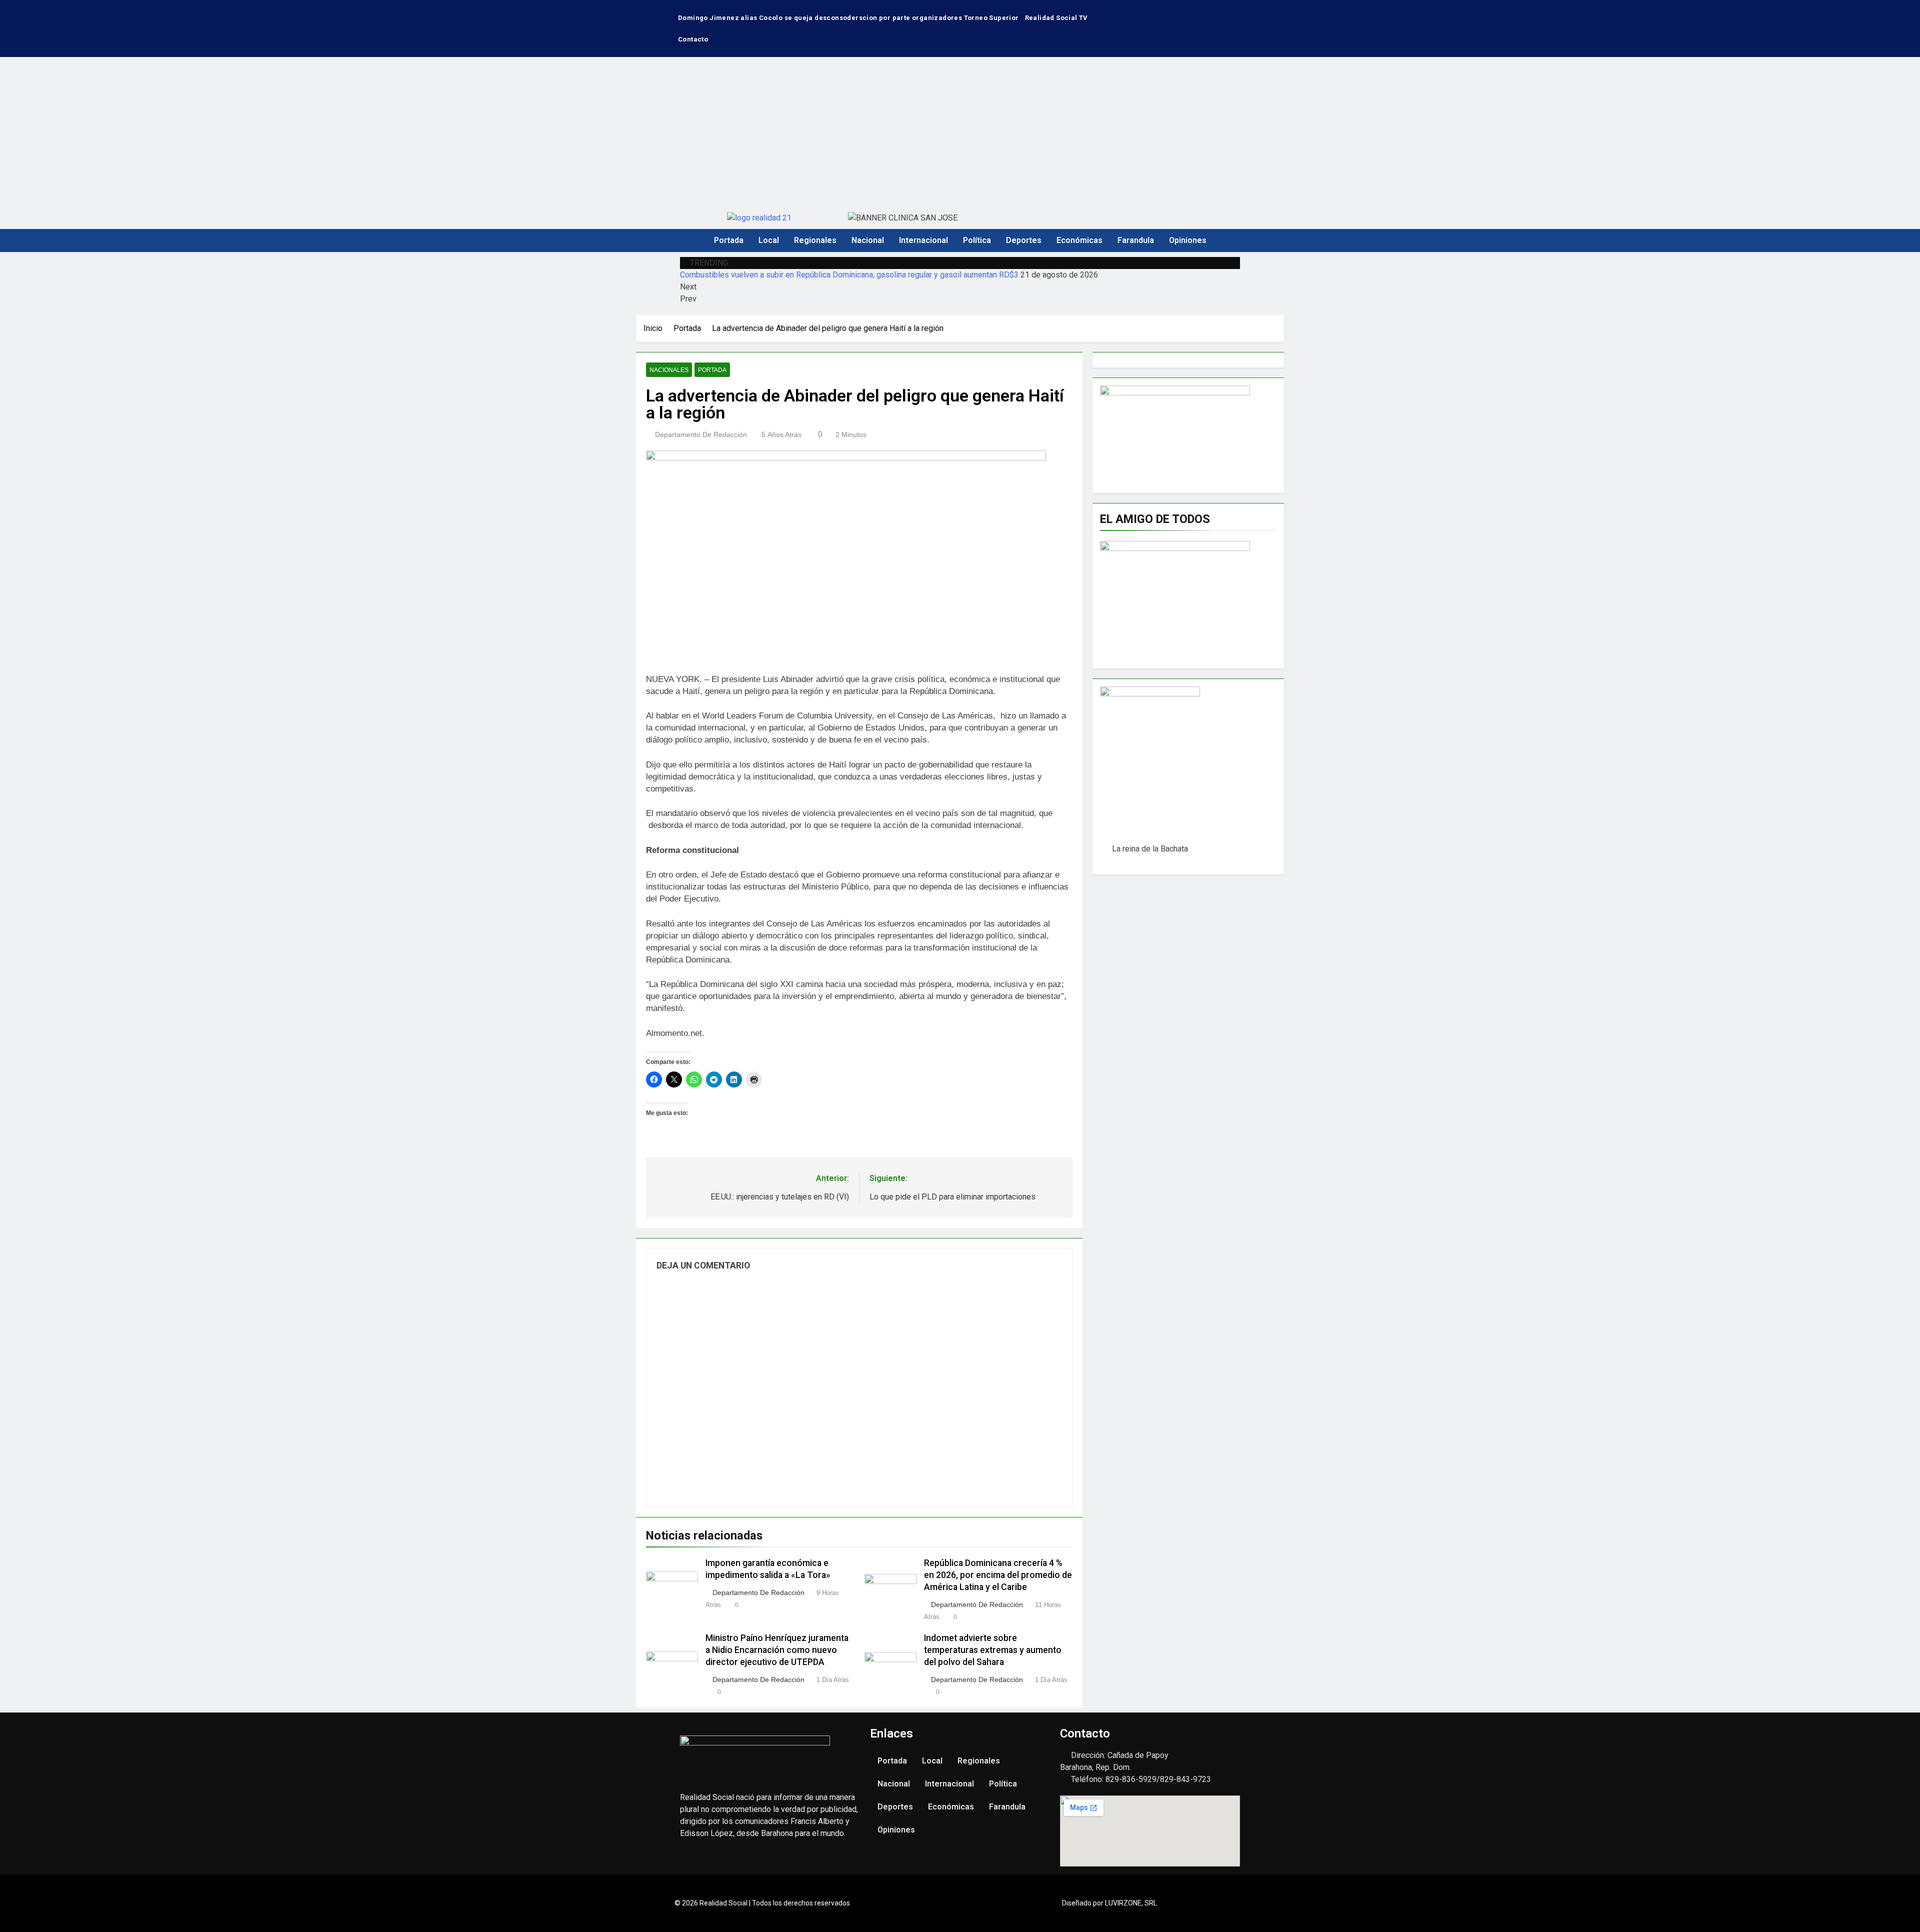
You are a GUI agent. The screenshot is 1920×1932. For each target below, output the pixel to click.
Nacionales (669, 370)
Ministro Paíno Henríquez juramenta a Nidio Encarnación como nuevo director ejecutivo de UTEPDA (777, 1650)
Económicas (1079, 240)
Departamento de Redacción (701, 434)
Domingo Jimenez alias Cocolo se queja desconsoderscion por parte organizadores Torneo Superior (848, 18)
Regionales (815, 240)
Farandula (1136, 240)
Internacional (923, 240)
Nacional (868, 240)
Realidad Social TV (1056, 18)
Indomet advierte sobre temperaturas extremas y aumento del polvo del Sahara (993, 1650)
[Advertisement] (960, 132)
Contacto (693, 39)
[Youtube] (1221, 12)
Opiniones (1188, 240)
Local (769, 240)
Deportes (1024, 240)
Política (977, 240)
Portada (729, 240)
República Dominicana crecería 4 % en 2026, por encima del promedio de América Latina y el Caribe (998, 1575)
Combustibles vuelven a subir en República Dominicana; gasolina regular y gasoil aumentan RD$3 (849, 275)
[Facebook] (1191, 12)
